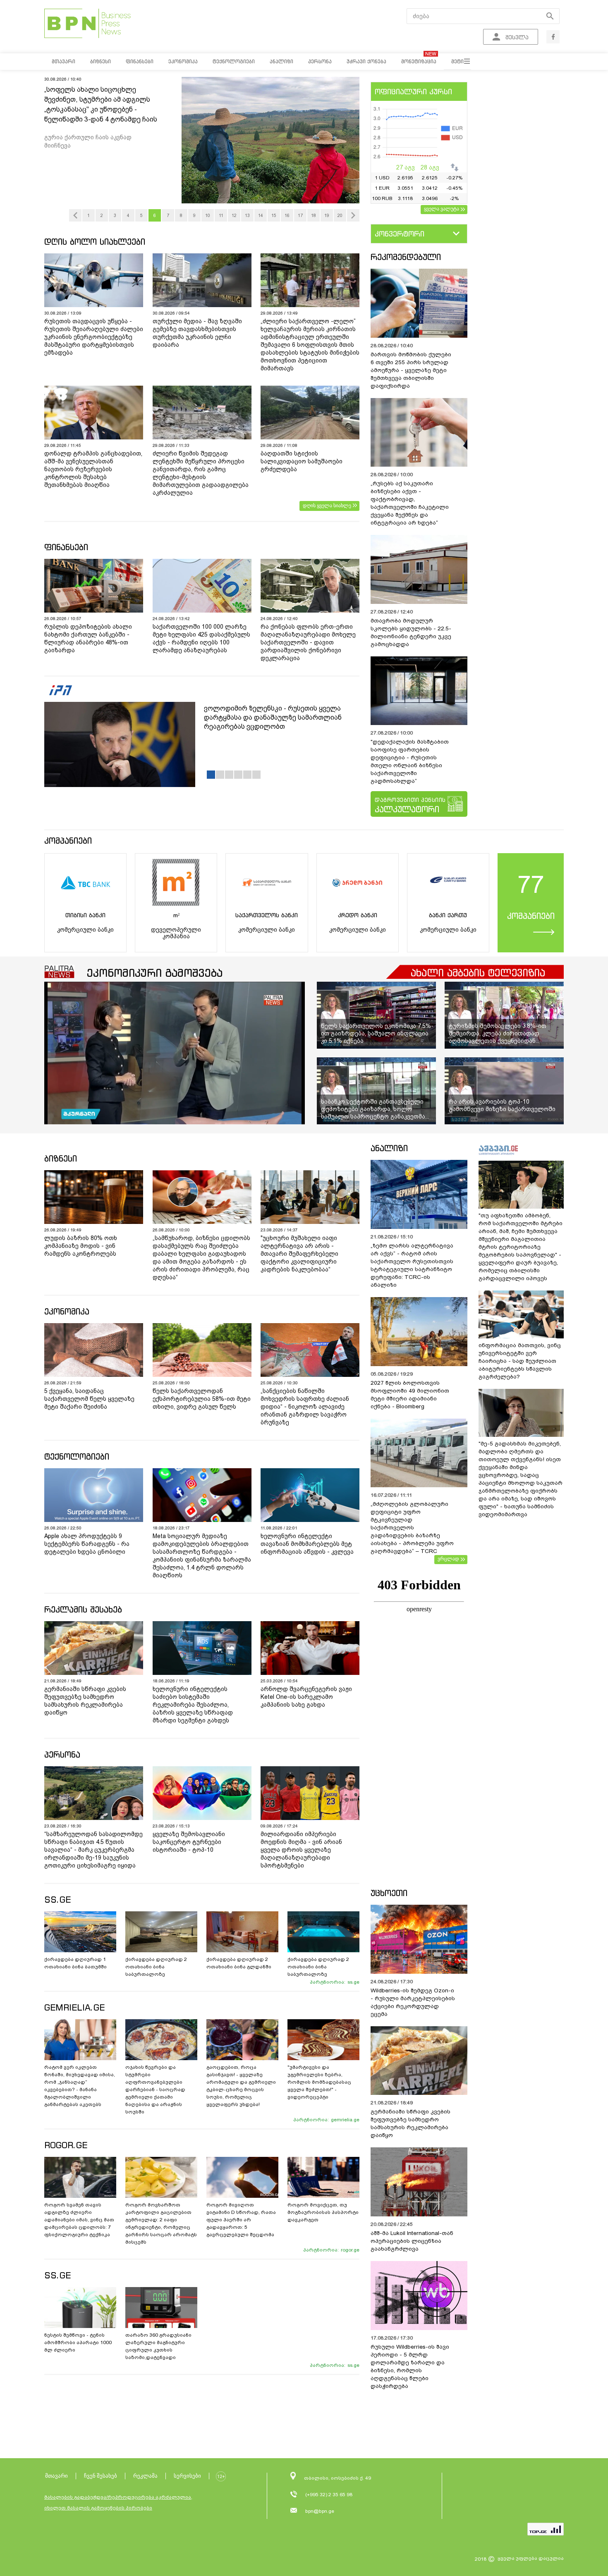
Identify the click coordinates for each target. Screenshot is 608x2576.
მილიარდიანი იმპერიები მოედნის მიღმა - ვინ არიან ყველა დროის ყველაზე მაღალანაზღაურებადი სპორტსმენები (301, 1850)
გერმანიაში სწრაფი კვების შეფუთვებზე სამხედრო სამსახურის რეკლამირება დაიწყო (85, 1701)
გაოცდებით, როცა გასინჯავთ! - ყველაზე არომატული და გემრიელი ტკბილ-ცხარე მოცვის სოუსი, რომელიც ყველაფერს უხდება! (241, 2086)
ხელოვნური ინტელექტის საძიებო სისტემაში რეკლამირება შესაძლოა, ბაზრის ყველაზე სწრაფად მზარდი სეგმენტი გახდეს (193, 1705)
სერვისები (187, 2476)
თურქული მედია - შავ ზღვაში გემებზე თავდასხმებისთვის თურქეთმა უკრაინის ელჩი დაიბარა (197, 333)
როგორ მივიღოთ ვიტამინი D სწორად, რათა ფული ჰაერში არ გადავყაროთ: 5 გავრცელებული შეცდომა (241, 2220)
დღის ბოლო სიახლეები (95, 242)
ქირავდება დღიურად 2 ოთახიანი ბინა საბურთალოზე (156, 1967)
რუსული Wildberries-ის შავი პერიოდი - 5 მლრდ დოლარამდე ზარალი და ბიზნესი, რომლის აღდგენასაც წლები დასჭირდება (410, 2366)
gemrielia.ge (345, 2120)
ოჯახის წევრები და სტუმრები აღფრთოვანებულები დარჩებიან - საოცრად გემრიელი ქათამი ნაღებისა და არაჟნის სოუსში (155, 2089)
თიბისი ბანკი (85, 915)
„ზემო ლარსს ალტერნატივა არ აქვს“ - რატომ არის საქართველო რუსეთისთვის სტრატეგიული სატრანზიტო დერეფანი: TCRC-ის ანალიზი (412, 1265)
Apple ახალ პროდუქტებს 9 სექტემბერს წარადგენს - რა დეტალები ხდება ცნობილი (87, 1544)
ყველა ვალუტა (442, 209)
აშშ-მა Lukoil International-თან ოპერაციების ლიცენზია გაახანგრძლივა (412, 2241)
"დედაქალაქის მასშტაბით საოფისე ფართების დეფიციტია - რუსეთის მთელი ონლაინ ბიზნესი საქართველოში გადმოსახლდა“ (410, 761)
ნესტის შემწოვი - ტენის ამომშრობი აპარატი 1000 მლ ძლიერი (78, 2342)
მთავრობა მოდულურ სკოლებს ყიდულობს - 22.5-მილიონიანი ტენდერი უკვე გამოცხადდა (411, 632)
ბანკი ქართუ (448, 915)
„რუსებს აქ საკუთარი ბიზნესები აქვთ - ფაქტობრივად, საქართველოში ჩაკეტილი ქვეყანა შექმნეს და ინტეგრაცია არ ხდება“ (410, 503)
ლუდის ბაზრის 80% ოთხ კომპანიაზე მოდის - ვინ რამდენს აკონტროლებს (81, 1246)
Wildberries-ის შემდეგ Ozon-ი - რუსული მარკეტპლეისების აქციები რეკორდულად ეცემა (413, 2002)
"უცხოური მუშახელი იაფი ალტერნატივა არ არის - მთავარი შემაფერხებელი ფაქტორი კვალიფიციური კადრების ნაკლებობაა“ (299, 1254)
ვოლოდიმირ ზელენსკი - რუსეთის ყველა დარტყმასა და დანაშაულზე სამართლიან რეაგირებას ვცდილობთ (273, 717)
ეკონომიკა (67, 1311)
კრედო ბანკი (358, 915)
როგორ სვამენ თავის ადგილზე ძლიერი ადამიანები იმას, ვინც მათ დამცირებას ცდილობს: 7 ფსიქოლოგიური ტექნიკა (79, 2220)
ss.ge (353, 1982)
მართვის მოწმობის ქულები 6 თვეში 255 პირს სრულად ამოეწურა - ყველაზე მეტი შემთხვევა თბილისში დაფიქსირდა (411, 370)
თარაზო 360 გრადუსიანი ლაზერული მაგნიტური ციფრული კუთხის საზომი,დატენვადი (158, 2346)
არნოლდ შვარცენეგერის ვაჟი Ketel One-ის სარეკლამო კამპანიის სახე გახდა (306, 1697)
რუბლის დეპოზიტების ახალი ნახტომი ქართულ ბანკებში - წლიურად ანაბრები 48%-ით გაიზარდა (88, 638)
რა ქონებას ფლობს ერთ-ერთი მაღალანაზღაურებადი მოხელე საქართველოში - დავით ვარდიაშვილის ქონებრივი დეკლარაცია (308, 642)
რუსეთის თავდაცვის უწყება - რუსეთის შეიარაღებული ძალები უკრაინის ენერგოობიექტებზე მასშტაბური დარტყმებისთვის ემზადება (94, 337)
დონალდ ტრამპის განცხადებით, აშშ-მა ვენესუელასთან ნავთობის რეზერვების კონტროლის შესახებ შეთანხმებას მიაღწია (93, 469)
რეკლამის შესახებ (83, 1609)
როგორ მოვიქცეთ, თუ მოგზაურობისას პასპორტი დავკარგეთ (323, 2212)
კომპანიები (68, 841)
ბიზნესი (61, 1158)
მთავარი (56, 2476)
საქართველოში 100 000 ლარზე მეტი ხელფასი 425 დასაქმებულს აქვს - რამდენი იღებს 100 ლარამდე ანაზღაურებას (201, 638)
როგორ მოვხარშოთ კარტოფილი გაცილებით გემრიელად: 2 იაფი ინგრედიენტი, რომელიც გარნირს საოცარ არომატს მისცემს (161, 2223)
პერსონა (62, 1754)
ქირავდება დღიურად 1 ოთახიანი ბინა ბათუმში (75, 1963)
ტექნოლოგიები (77, 1456)
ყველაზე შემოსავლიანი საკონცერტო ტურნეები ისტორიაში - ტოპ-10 (189, 1842)
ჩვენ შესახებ (101, 2476)
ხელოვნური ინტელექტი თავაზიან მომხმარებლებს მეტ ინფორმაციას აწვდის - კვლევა (307, 1544)
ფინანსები (66, 547)
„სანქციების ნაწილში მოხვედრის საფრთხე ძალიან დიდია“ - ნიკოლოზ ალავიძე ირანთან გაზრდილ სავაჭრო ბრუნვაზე (305, 1407)
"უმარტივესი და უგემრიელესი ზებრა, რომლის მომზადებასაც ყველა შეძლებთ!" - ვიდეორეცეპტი (319, 2082)
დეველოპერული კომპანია (176, 933)
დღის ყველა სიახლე (327, 506)
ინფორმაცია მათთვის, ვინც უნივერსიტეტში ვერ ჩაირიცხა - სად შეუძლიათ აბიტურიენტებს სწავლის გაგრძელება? (520, 1361)
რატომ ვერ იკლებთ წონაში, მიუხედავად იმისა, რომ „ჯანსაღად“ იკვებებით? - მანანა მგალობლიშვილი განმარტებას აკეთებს (80, 2086)
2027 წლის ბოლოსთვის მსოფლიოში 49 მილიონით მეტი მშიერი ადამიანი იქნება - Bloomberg (410, 1395)
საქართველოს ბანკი (267, 915)
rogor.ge (350, 2250)
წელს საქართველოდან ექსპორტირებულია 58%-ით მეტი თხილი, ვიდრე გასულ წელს (202, 1399)
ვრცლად (448, 1559)
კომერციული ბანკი (85, 930)
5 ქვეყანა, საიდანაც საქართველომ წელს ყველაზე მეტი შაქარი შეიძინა (89, 1399)
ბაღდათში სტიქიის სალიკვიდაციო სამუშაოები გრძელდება (302, 461)
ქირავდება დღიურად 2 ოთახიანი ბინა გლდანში (239, 1963)
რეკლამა (145, 2476)
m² (176, 915)
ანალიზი (389, 1148)
